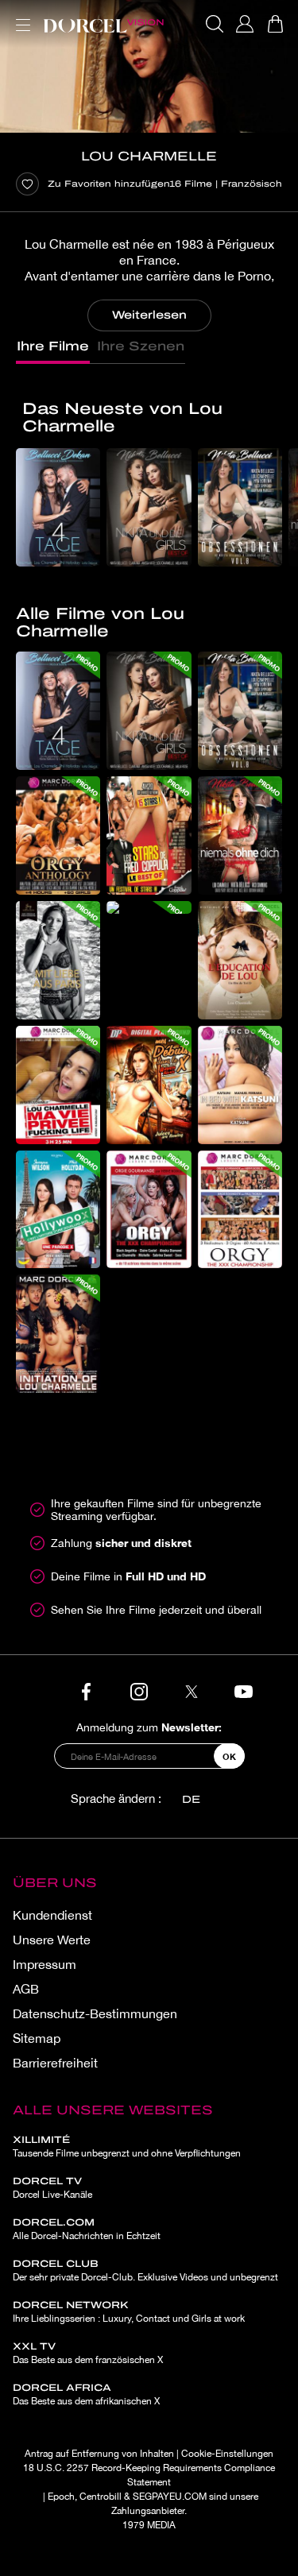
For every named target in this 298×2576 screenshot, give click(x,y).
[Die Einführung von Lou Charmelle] (58, 1334)
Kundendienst (52, 1915)
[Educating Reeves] (240, 960)
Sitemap (37, 2038)
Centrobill (101, 2497)
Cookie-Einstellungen (227, 2454)
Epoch (61, 2497)
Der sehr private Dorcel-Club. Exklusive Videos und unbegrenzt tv (145, 2277)
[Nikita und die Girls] (149, 507)
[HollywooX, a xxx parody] (58, 1210)
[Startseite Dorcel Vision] (103, 24)
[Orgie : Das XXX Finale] (240, 1210)
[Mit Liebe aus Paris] (58, 960)
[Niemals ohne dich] (240, 835)
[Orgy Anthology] (58, 835)
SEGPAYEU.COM (170, 2497)
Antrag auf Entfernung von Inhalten (99, 2454)
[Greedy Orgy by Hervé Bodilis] (149, 1210)
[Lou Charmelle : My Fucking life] (58, 1085)
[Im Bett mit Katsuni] (240, 1085)
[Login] (245, 24)
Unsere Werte (52, 1940)
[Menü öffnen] (20, 15)
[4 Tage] (58, 507)
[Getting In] (149, 1085)
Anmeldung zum (149, 1727)
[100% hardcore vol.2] (149, 907)
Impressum (45, 1964)
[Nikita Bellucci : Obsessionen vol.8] (240, 507)
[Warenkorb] (275, 24)
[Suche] (215, 24)
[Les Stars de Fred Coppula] (149, 835)
